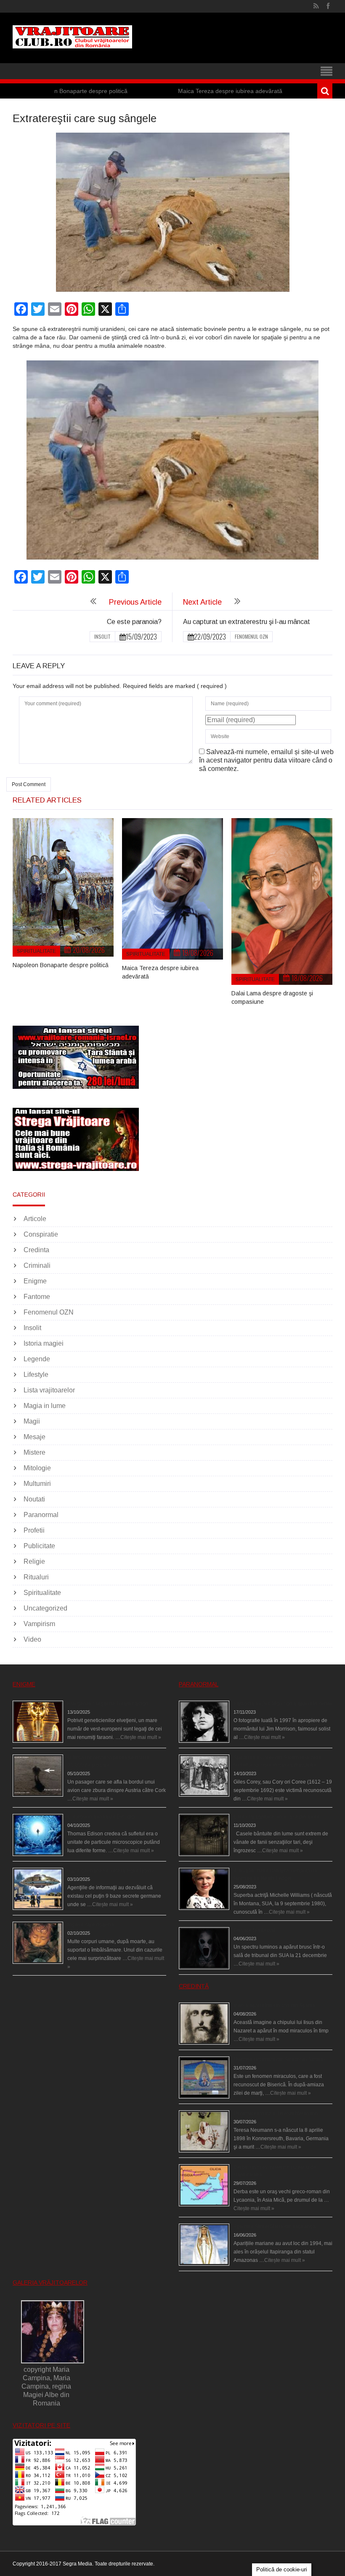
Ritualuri (36, 1577)
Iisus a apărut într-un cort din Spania (274, 2005)
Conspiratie (41, 1234)
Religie (34, 1561)
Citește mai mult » (141, 1737)
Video (32, 1639)
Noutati (34, 1499)
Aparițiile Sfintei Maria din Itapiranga (275, 2227)
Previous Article (135, 602)
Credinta (36, 1250)
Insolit (102, 636)
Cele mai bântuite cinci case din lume (276, 1817)
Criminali (37, 1265)
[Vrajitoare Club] (72, 37)
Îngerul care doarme (91, 1925)
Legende (37, 1359)
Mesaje (34, 1437)
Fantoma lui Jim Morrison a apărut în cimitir (283, 1704)
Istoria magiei (44, 1343)
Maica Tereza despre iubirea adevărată (175, 91)
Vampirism (39, 1624)
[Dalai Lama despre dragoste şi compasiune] (282, 901)
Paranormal (41, 1515)
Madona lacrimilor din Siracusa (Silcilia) (279, 2059)
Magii (32, 1421)
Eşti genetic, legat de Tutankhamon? (109, 1704)
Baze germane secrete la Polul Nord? (111, 1871)
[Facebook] (328, 6)
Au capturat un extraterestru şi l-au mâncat (247, 622)
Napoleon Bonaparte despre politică (61, 965)
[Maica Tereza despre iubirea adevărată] (172, 889)
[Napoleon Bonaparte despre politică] (63, 887)
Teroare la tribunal (254, 1930)
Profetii (34, 1530)
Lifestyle (36, 1375)
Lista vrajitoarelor (49, 1390)
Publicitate (39, 1546)
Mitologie (37, 1468)
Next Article (202, 602)
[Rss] (316, 6)
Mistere (34, 1452)
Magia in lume (45, 1406)
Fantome (37, 1297)
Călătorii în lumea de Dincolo (101, 1817)
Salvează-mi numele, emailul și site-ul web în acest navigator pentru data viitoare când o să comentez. (266, 760)
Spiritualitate (36, 951)
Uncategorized (45, 1608)
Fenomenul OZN (251, 636)
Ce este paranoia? (134, 622)
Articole (35, 1219)
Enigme (35, 1281)
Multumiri (37, 1484)
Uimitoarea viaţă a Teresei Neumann (276, 2113)
